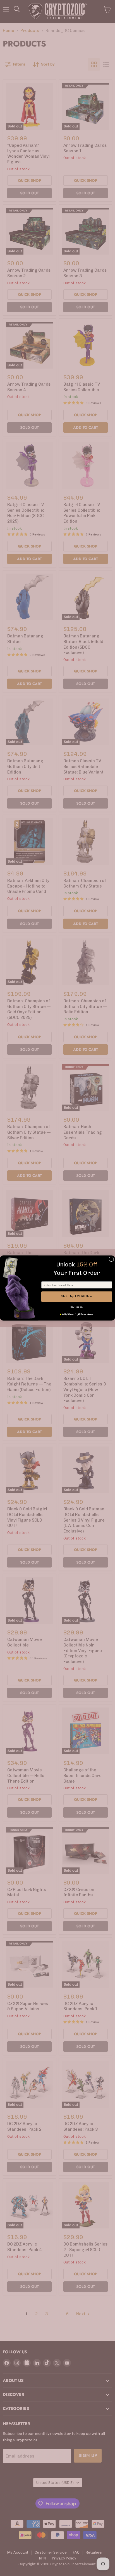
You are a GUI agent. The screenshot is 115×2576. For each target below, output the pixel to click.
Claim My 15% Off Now (76, 1296)
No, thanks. (76, 1307)
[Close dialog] (111, 1259)
